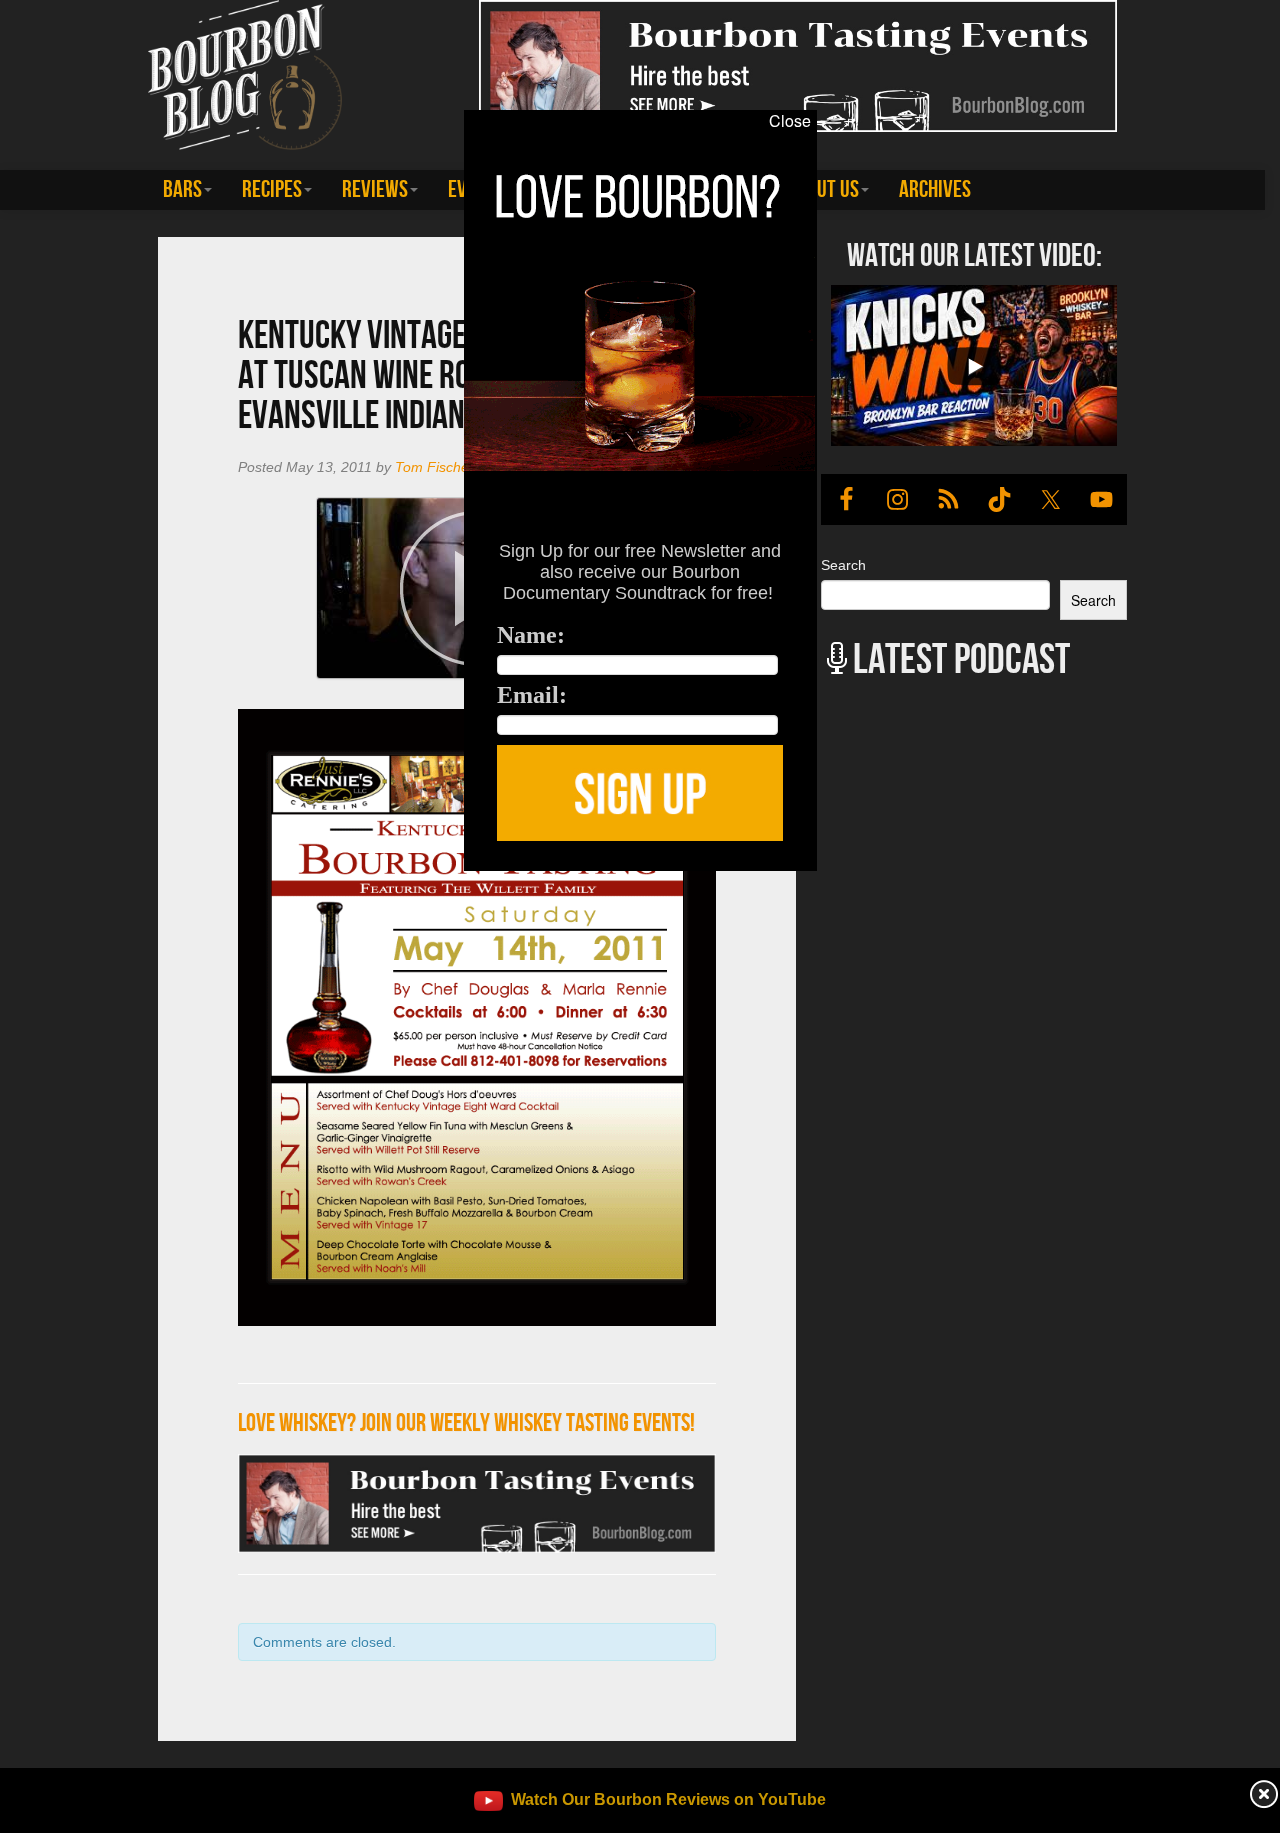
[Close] (264, 882)
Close (790, 121)
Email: (532, 695)
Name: (531, 635)
